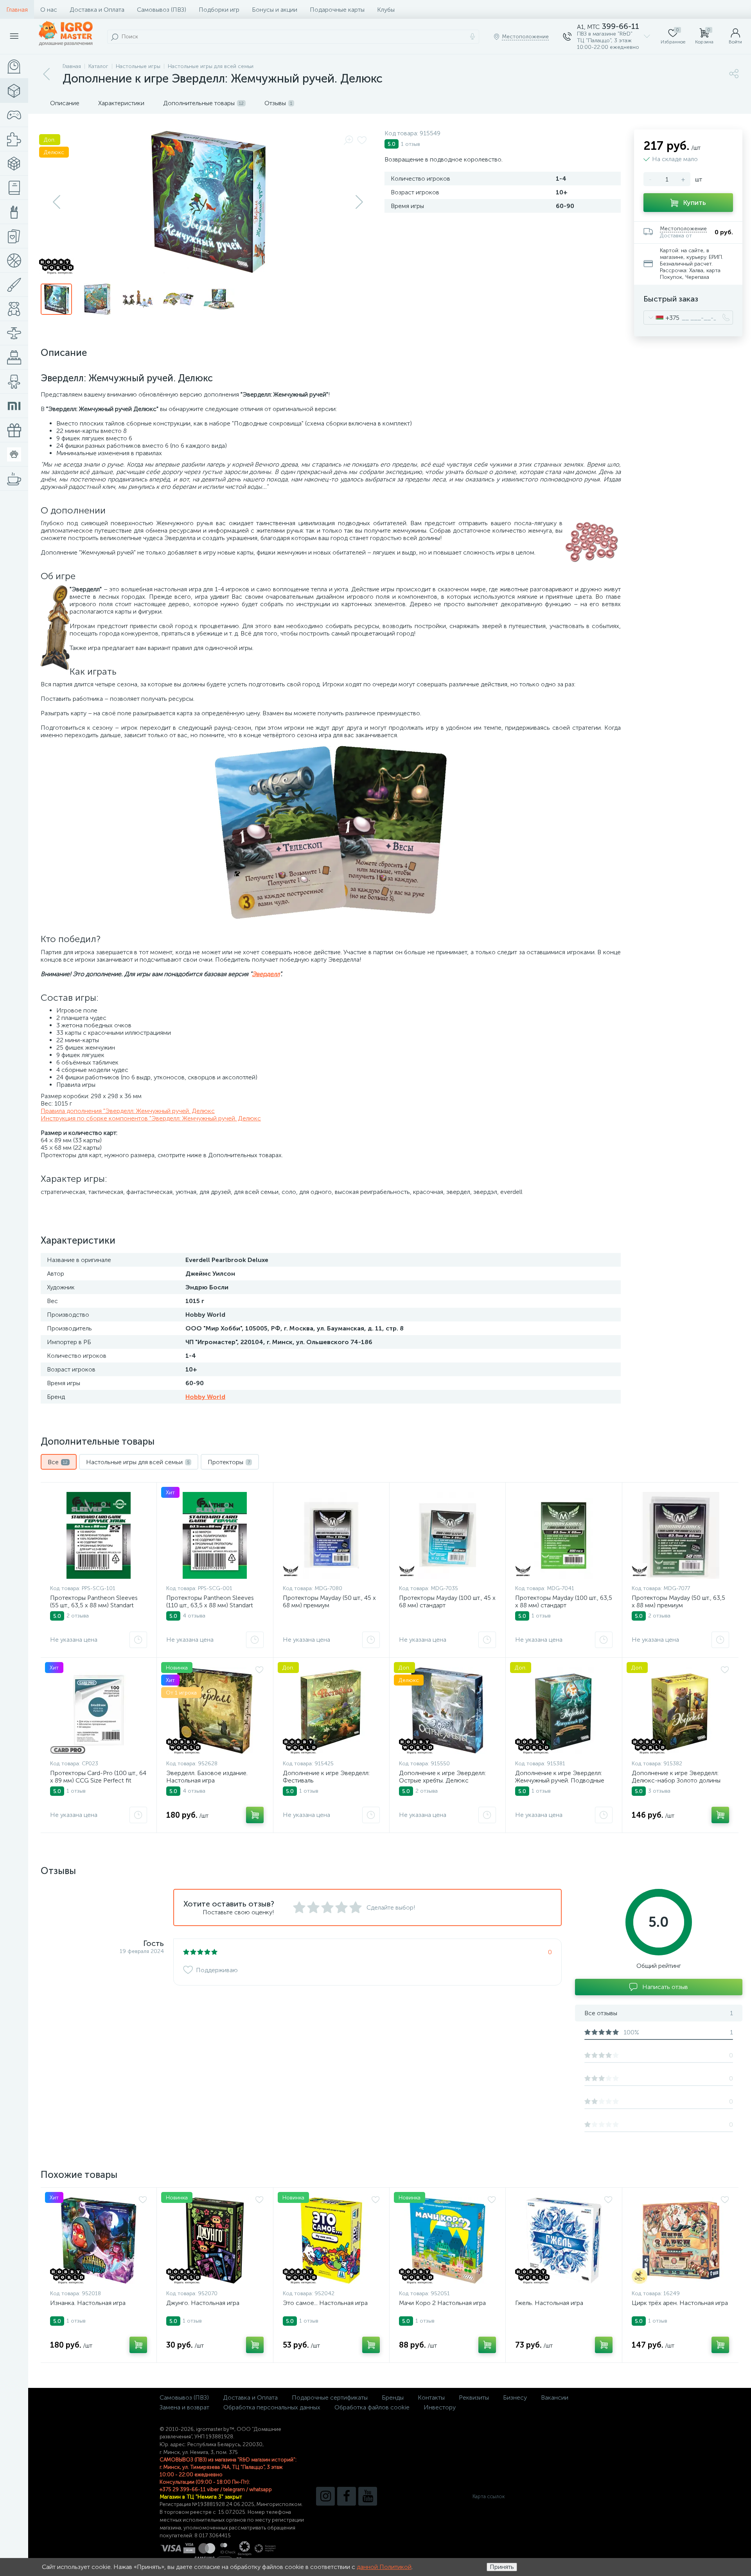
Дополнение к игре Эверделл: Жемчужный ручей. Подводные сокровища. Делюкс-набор (560, 1780)
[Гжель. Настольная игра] (564, 2240)
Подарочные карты (337, 10)
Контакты (431, 2397)
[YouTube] (368, 2496)
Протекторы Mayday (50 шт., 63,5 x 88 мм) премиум (678, 1601)
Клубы (386, 10)
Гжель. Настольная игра (549, 2303)
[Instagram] (325, 2496)
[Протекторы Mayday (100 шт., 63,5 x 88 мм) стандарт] (564, 1535)
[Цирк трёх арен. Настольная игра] (680, 2240)
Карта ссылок (489, 2496)
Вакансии (555, 2397)
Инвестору (440, 2407)
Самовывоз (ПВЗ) (162, 10)
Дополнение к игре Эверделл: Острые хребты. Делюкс (442, 1777)
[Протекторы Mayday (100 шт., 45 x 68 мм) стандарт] (447, 1535)
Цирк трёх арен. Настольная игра (680, 2303)
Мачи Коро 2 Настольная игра (442, 2303)
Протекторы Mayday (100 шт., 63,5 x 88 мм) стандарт (564, 1601)
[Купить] (255, 1815)
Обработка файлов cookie (372, 2407)
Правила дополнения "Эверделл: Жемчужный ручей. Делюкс (128, 1111)
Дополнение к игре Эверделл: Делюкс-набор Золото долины (676, 1777)
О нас (49, 10)
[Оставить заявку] (138, 1640)
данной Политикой (384, 2567)
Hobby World (205, 1397)
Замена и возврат (184, 2407)
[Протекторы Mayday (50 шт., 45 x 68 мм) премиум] (331, 1535)
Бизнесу (515, 2397)
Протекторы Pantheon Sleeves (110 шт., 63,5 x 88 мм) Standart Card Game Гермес (210, 1605)
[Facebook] (347, 2496)
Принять (502, 2567)
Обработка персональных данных (272, 2407)
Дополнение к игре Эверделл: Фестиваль (326, 1777)
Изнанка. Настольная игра (88, 2303)
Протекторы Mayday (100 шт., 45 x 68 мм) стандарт (447, 1601)
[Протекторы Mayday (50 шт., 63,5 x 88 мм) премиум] (680, 1535)
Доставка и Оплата (97, 10)
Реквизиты (474, 2397)
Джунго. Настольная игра (203, 2303)
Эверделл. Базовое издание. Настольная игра (207, 1777)
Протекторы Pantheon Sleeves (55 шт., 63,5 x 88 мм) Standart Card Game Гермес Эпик (94, 1605)
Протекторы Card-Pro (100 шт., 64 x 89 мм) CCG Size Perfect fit (98, 1777)
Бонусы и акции (275, 10)
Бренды (393, 2397)
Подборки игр (219, 10)
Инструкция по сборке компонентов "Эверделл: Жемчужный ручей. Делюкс (151, 1118)
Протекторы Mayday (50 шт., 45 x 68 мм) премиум (329, 1601)
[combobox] (662, 318)
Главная (17, 10)
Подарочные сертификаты (330, 2397)
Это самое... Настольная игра (325, 2303)
